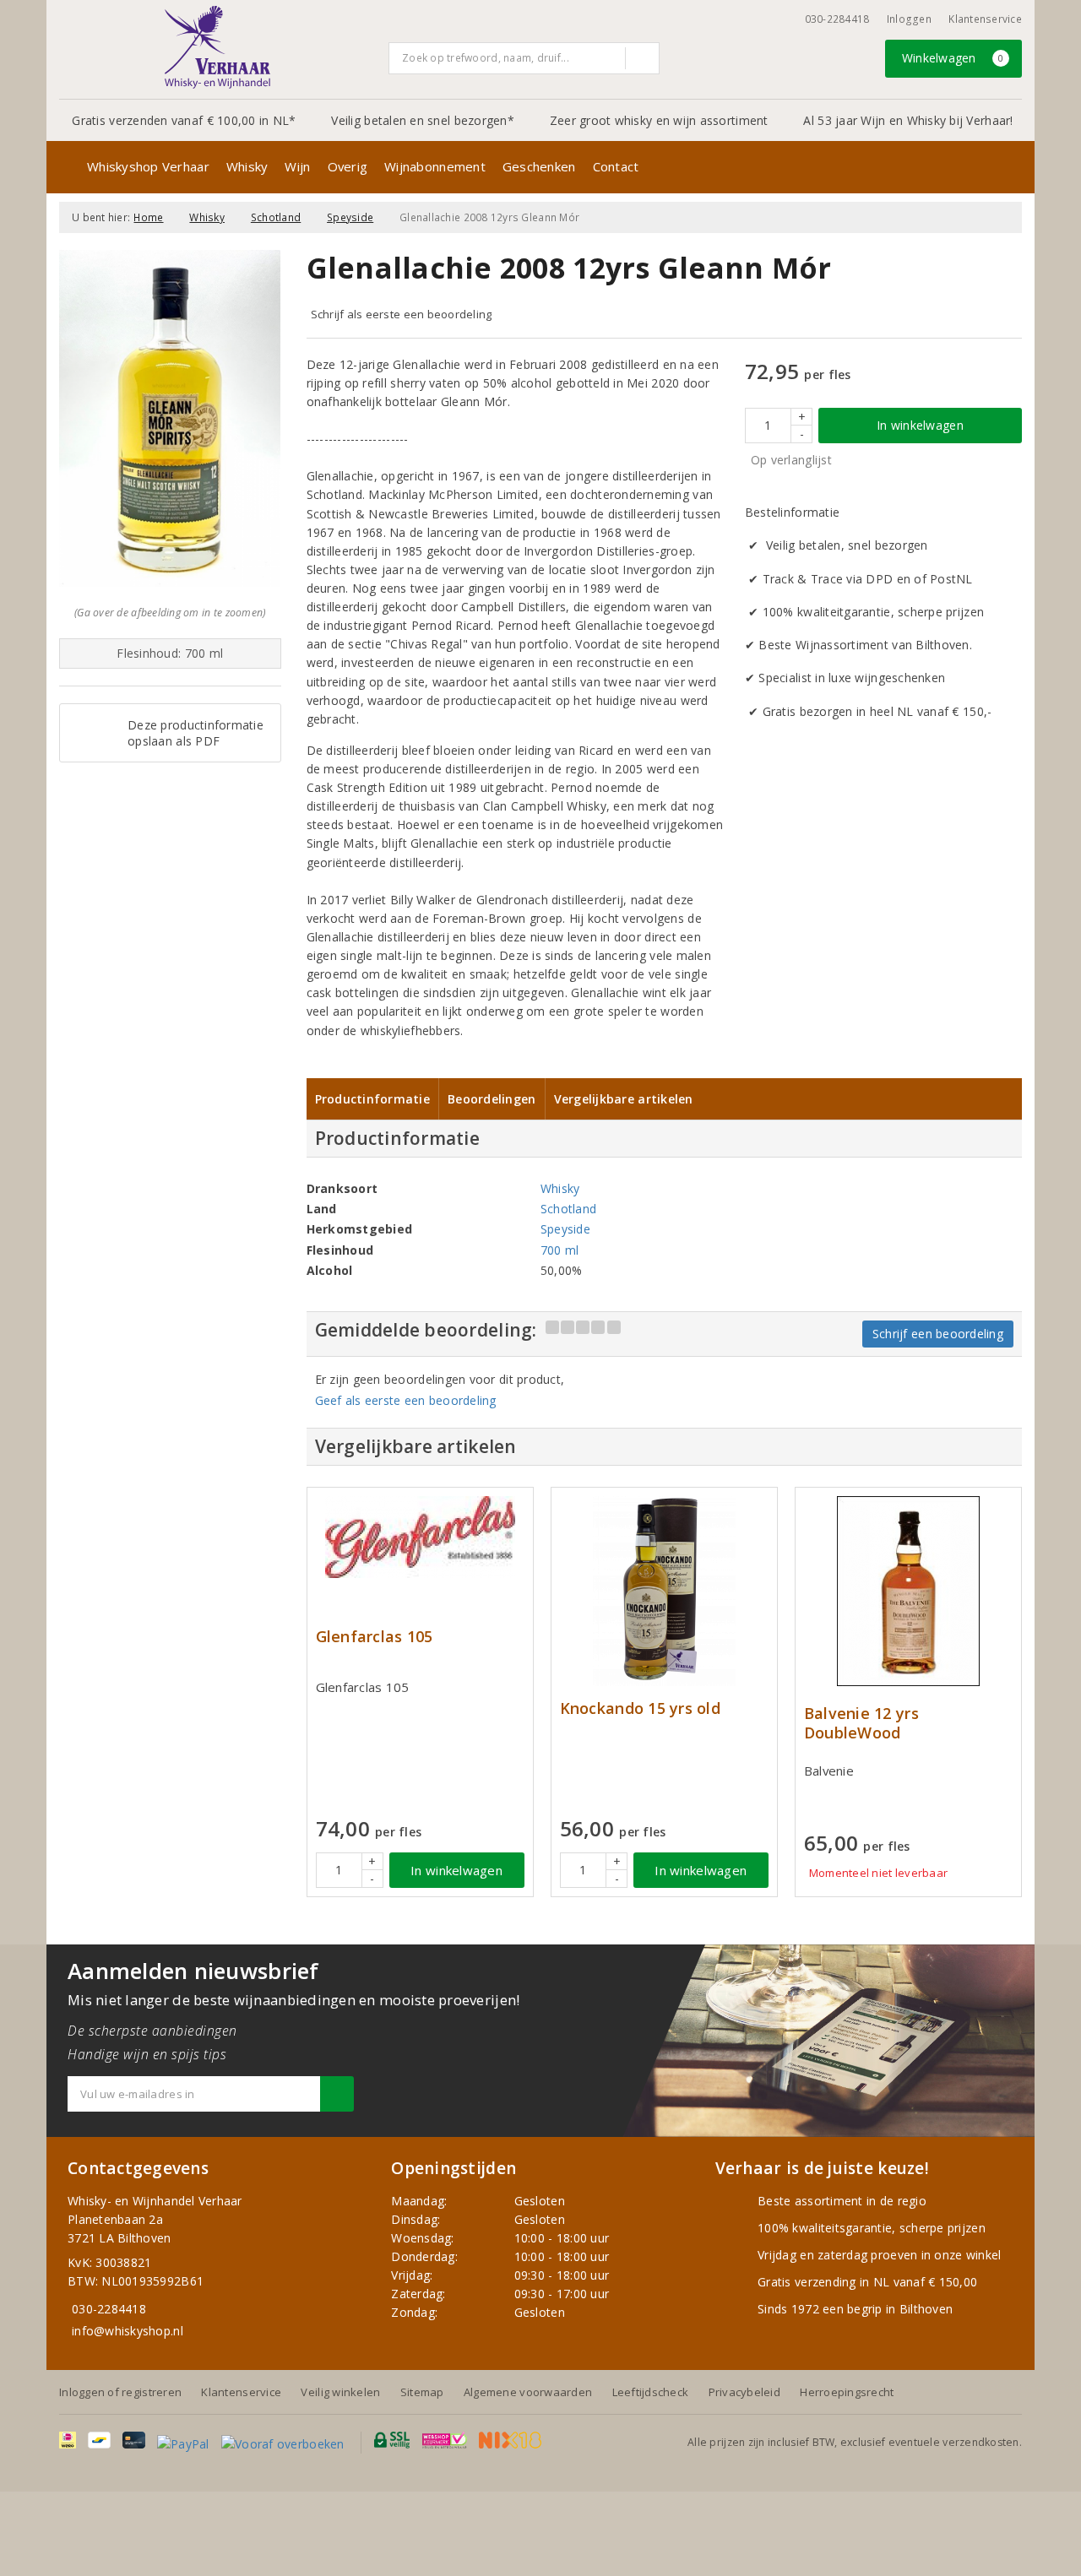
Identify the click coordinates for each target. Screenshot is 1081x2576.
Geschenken (539, 166)
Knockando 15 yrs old (640, 1708)
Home (148, 217)
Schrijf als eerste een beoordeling (402, 314)
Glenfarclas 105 (375, 1637)
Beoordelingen (492, 1099)
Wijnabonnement (435, 166)
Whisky (247, 166)
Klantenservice (985, 19)
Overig (348, 166)
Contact (616, 166)
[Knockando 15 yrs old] (664, 1591)
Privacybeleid (744, 2392)
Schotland (276, 217)
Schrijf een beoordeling (938, 1334)
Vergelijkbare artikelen (624, 1099)
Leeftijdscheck (651, 2392)
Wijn (297, 166)
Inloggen (909, 19)
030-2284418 (837, 19)
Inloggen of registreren (120, 2392)
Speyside (350, 217)
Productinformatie (373, 1099)
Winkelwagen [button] (953, 58)
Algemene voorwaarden (528, 2392)
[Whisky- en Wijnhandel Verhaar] (218, 47)
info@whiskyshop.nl (128, 2331)
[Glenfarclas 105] (420, 1537)
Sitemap (422, 2392)
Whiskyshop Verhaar (148, 166)
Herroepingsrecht (847, 2392)
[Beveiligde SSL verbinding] (445, 2440)
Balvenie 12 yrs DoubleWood (861, 1723)
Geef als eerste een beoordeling (406, 1400)
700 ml (560, 1250)
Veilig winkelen (340, 2392)
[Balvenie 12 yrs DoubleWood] (908, 1591)
